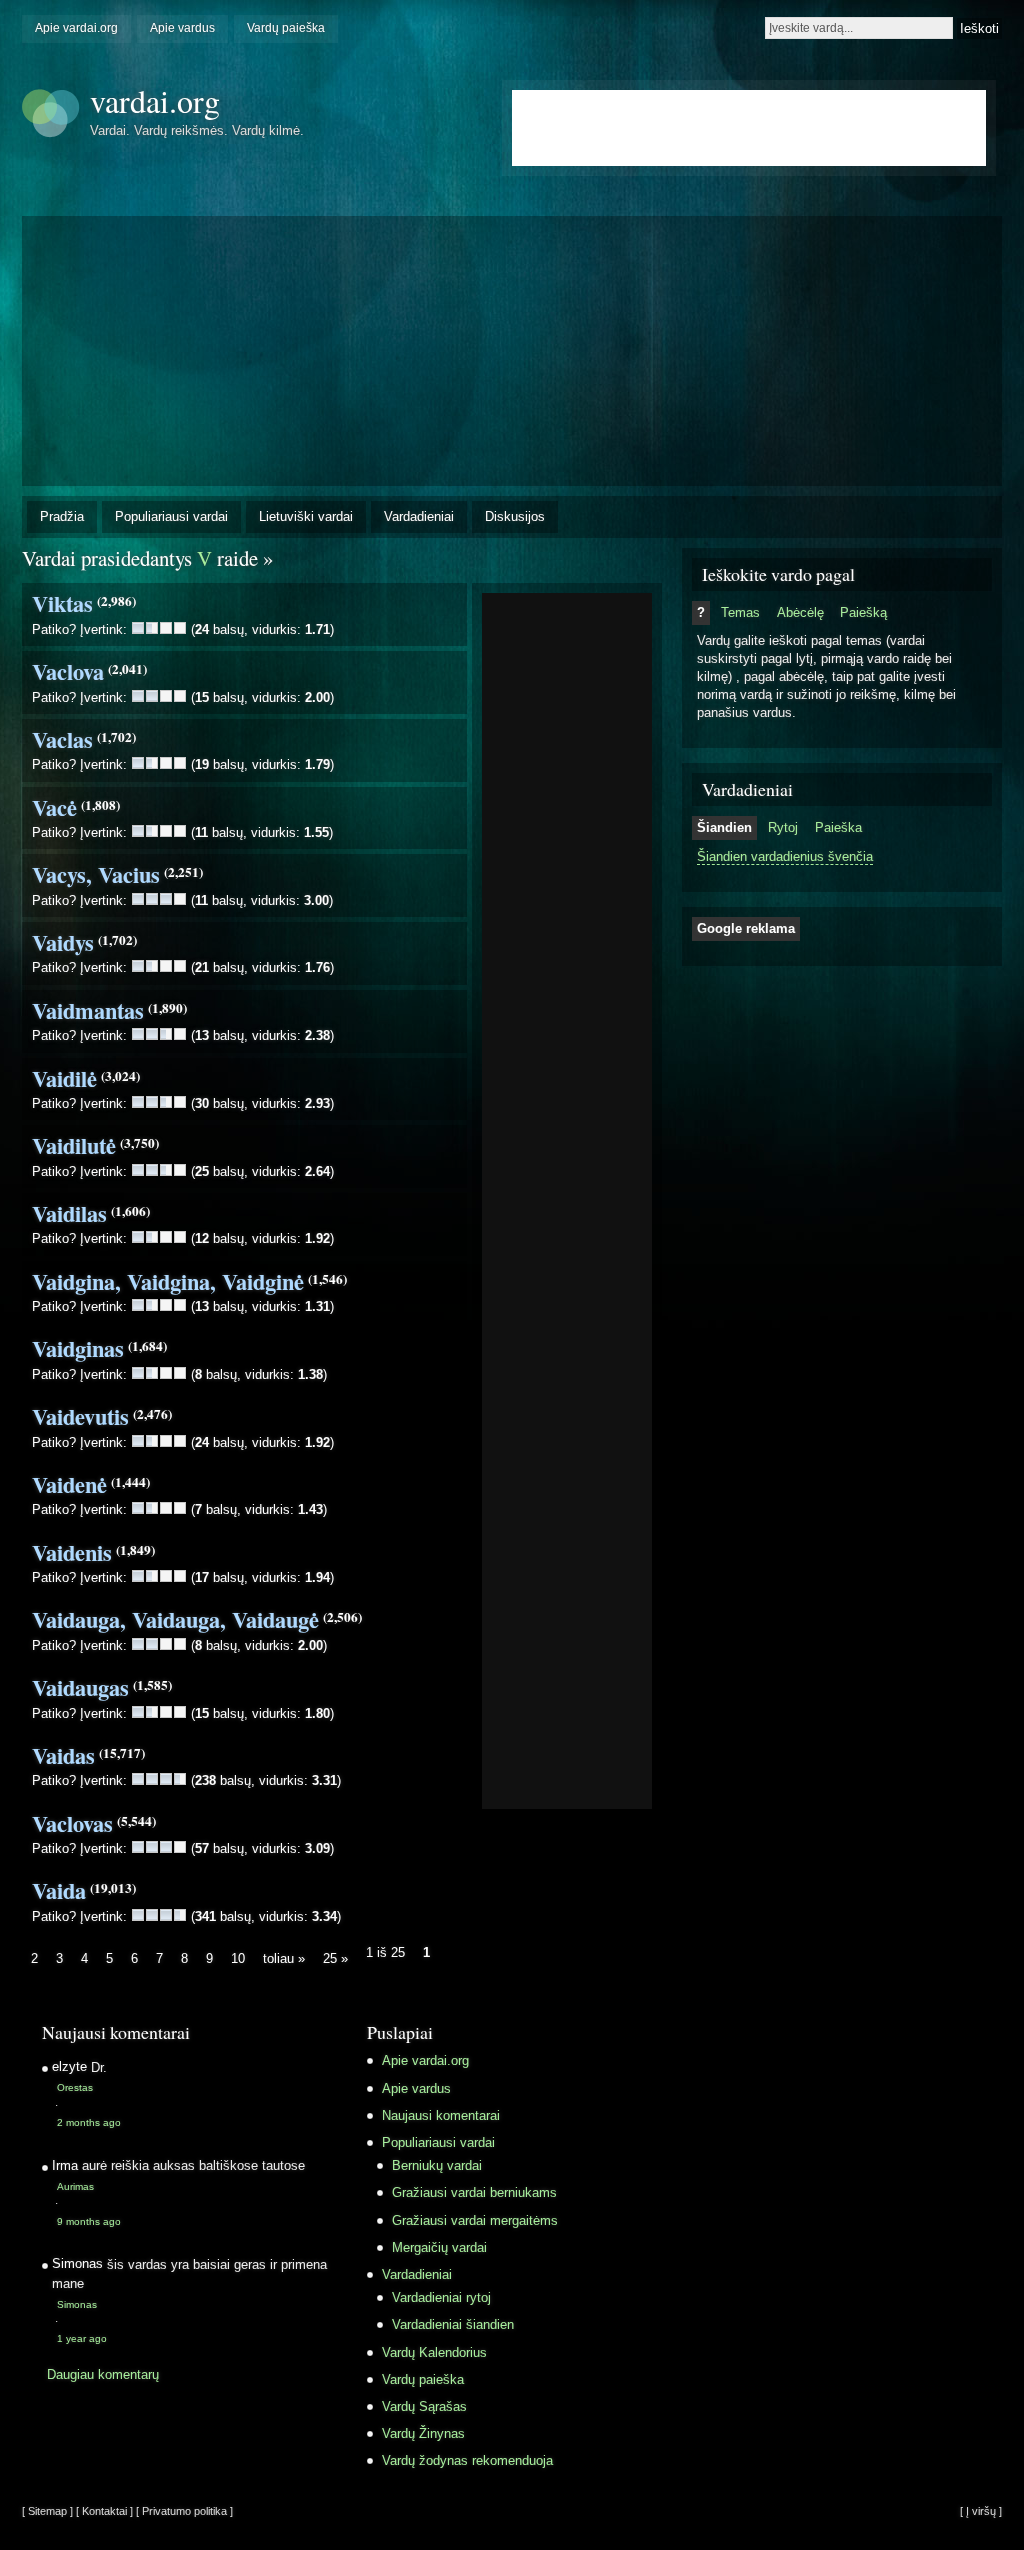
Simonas (77, 2304)
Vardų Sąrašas (424, 2406)
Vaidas (63, 1755)
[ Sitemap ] (47, 2511)
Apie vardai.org (76, 28)
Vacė (54, 807)
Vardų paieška (286, 28)
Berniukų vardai (437, 2165)
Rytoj (783, 827)
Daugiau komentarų (103, 2374)
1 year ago (82, 2338)
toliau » (284, 1958)
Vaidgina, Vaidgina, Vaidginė (168, 1281)
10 (238, 1958)
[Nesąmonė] (138, 628)
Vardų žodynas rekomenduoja (467, 2460)
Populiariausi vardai (171, 516)
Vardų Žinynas (423, 2433)
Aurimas (75, 2186)
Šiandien (724, 827)
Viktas (62, 603)
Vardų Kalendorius (434, 2352)
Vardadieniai (419, 516)
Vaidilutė (74, 1145)
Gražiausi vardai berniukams (474, 2192)
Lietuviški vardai (306, 516)
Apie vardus (182, 28)
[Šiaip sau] (152, 628)
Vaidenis (72, 1552)
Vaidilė (64, 1078)
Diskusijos (515, 516)
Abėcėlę (800, 612)
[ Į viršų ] (981, 2511)
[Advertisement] (567, 898)
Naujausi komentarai (441, 2115)
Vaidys (63, 942)
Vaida (59, 1890)
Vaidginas (78, 1348)
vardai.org (155, 100)
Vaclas (62, 739)
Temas (740, 612)
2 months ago (89, 2122)
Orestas (75, 2087)
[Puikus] (180, 628)
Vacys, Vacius (96, 874)
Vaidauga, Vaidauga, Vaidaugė (175, 1619)
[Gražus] (166, 628)
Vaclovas (72, 1823)
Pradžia (62, 516)
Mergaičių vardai (439, 2247)
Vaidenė (69, 1484)
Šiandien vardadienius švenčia (785, 856)
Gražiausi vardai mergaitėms (475, 2220)
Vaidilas (69, 1213)
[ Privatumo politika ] (184, 2511)
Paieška (838, 827)
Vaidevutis (80, 1416)
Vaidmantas (88, 1010)
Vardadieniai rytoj (441, 2297)
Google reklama (746, 928)
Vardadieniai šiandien (453, 2324)
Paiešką (863, 612)
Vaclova (68, 671)
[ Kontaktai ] (104, 2511)
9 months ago (89, 2221)
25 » (335, 1958)
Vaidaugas (80, 1687)
